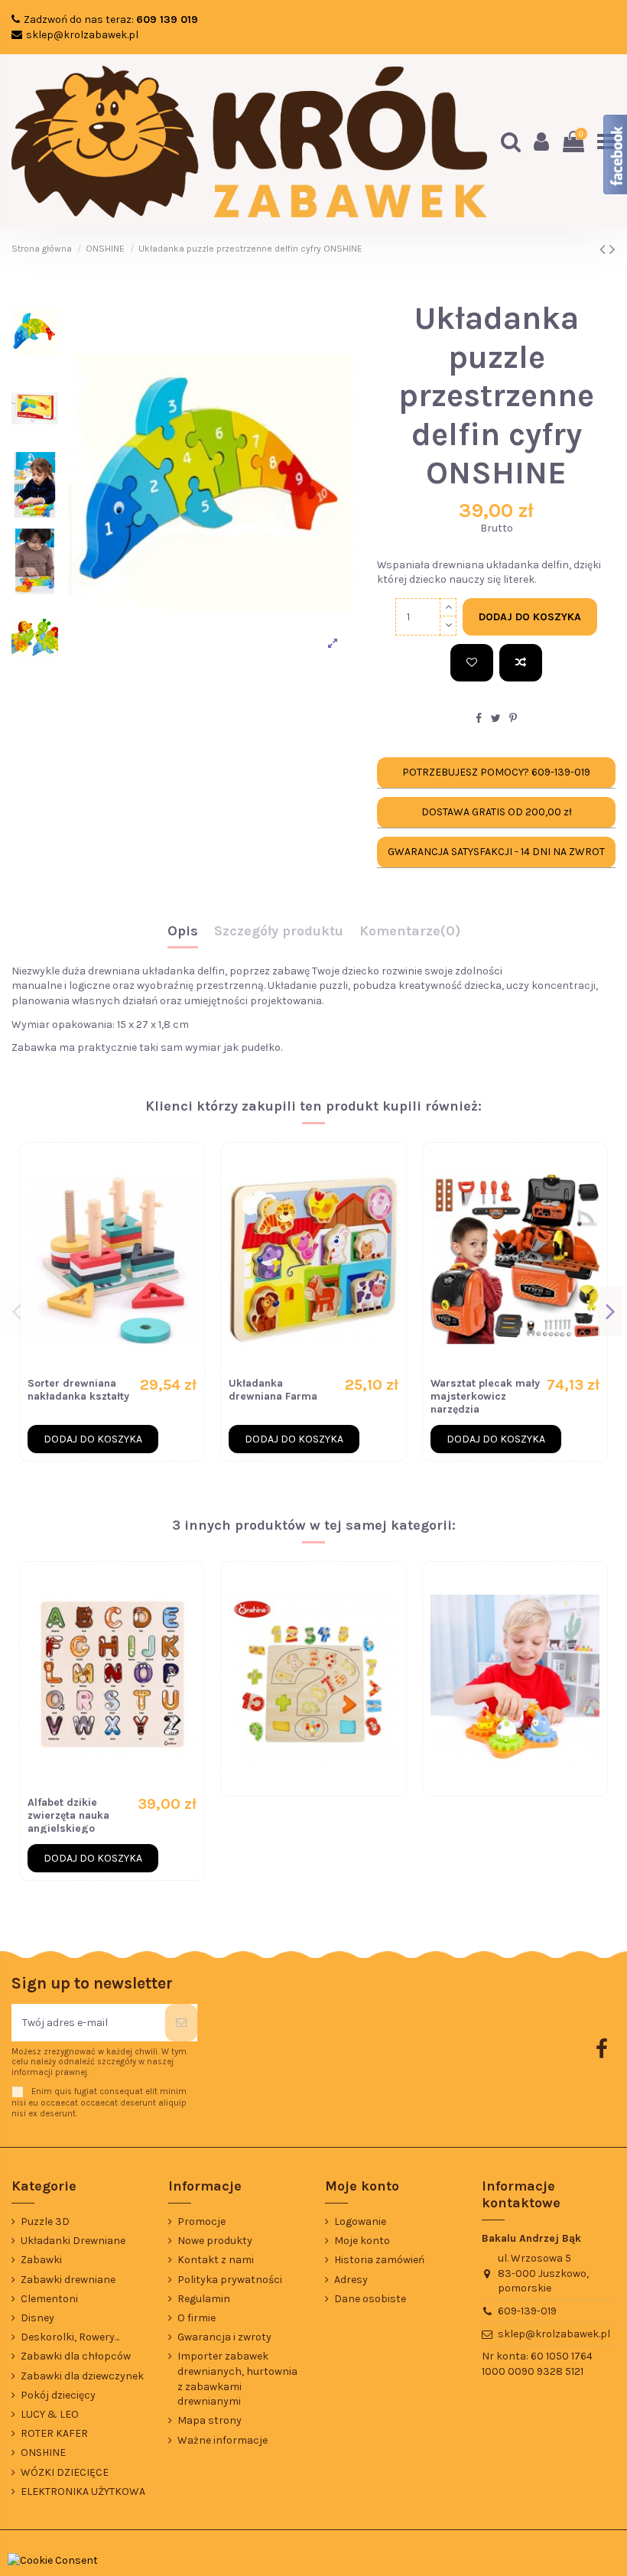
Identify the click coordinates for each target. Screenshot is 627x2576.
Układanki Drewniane (73, 2241)
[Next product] (612, 249)
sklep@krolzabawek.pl (82, 35)
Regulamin (204, 2299)
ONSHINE (43, 2452)
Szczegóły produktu (279, 932)
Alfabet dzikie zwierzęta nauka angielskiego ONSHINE (68, 1821)
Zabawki (41, 2260)
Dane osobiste (370, 2299)
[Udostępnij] (479, 719)
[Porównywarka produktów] (185, 1200)
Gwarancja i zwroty (224, 2337)
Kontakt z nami (216, 2260)
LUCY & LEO (50, 2414)
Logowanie (360, 2221)
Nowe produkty (215, 2241)
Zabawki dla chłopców (76, 2356)
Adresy (351, 2280)
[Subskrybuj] (181, 2023)
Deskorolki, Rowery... (70, 2337)
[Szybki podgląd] (185, 1227)
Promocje (201, 2221)
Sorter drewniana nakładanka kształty (78, 1390)
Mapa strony (210, 2420)
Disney (37, 2318)
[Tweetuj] (496, 719)
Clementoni (49, 2299)
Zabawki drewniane (68, 2280)
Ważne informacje (223, 2440)
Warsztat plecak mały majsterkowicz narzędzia (485, 1396)
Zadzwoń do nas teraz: (111, 20)
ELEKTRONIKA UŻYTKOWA (83, 2491)
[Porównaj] (521, 663)
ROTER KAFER (54, 2433)
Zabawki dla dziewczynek (82, 2376)
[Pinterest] (513, 719)
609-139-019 (527, 2311)
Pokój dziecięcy (58, 2395)
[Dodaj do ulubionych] (472, 663)
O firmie (197, 2318)
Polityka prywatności (230, 2280)
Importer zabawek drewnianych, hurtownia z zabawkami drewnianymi (237, 2379)
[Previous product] (604, 249)
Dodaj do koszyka (530, 617)
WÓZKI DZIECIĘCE (65, 2472)
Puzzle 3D (45, 2221)
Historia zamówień (379, 2260)
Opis (183, 932)
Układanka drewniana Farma (273, 1390)
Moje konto (362, 2241)
